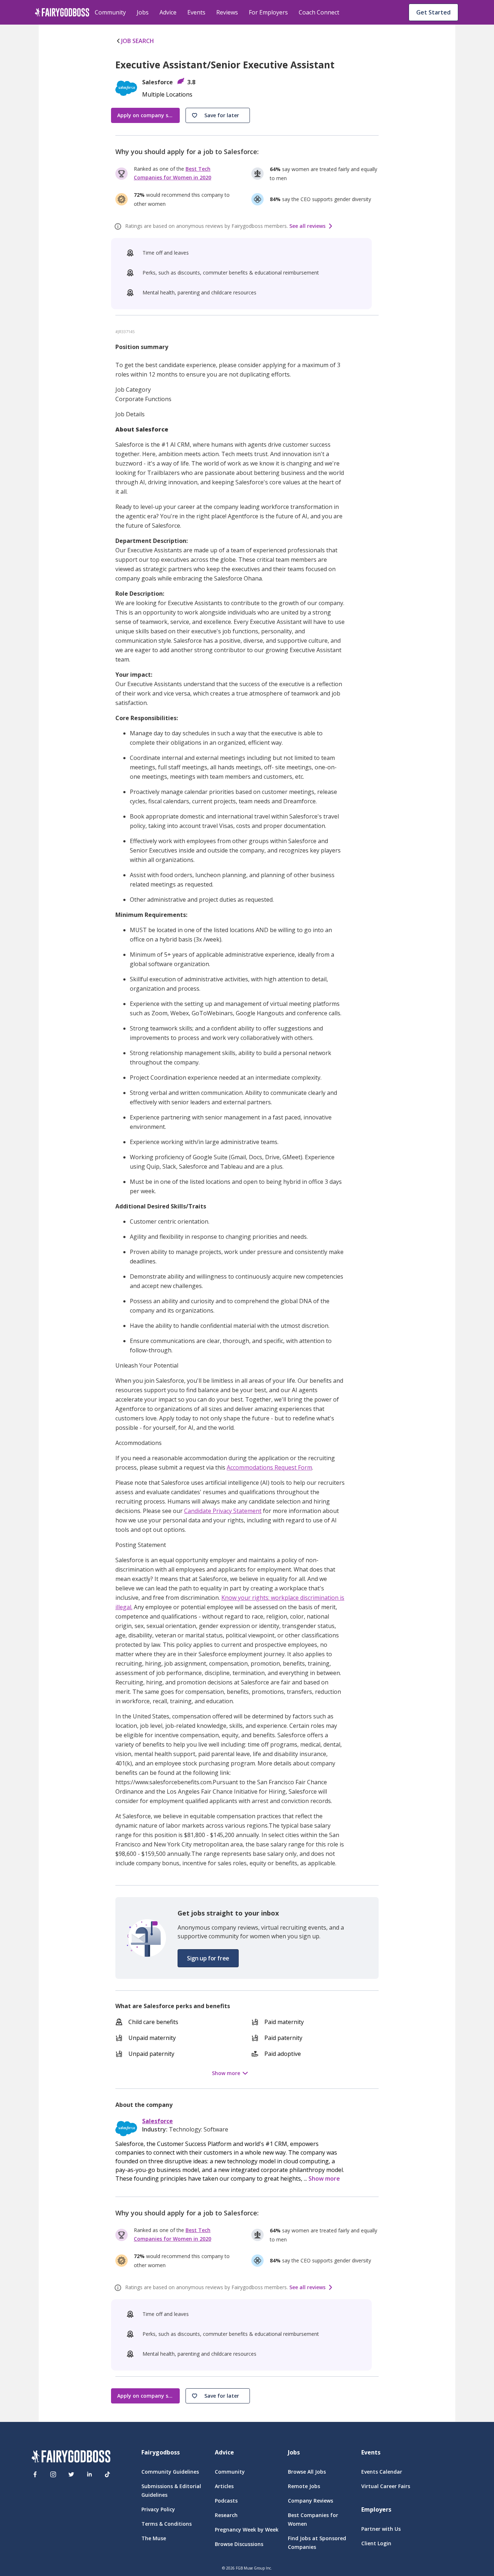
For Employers (268, 12)
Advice (168, 12)
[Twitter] (71, 2474)
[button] (218, 115)
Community (110, 12)
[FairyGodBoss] (71, 2458)
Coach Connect (319, 12)
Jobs (143, 12)
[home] (62, 12)
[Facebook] (35, 2474)
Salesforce (157, 2121)
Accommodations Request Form (269, 1467)
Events (196, 12)
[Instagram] (53, 2474)
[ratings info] (119, 226)
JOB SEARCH (138, 41)
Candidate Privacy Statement (223, 1511)
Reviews (227, 12)
